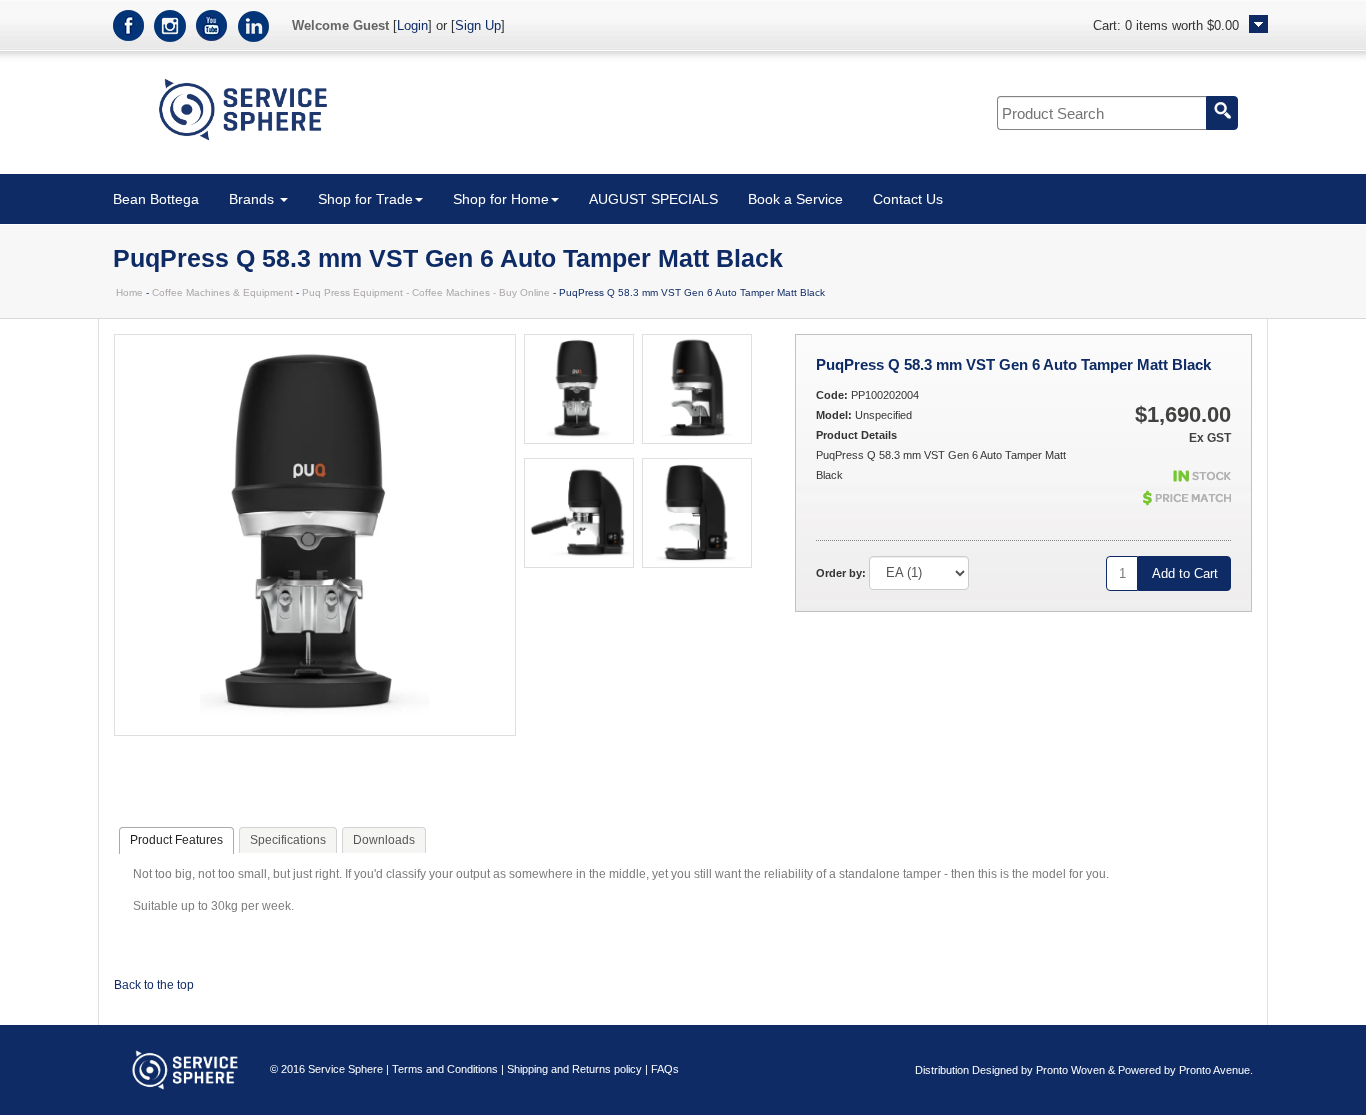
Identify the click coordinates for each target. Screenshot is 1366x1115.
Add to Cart (1185, 573)
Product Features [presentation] (176, 840)
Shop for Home (501, 199)
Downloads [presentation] (384, 840)
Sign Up (478, 25)
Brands (253, 199)
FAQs (665, 1069)
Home (129, 292)
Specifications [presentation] (288, 840)
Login (412, 25)
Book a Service (795, 199)
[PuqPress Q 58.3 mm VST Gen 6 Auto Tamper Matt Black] (315, 731)
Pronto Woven (1070, 1070)
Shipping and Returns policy (574, 1069)
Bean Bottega (156, 199)
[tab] (176, 841)
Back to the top (154, 985)
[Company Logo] (243, 144)
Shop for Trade (365, 199)
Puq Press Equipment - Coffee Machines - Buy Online (426, 292)
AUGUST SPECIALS (653, 199)
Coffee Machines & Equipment (222, 292)
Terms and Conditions (445, 1069)
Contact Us (908, 199)
